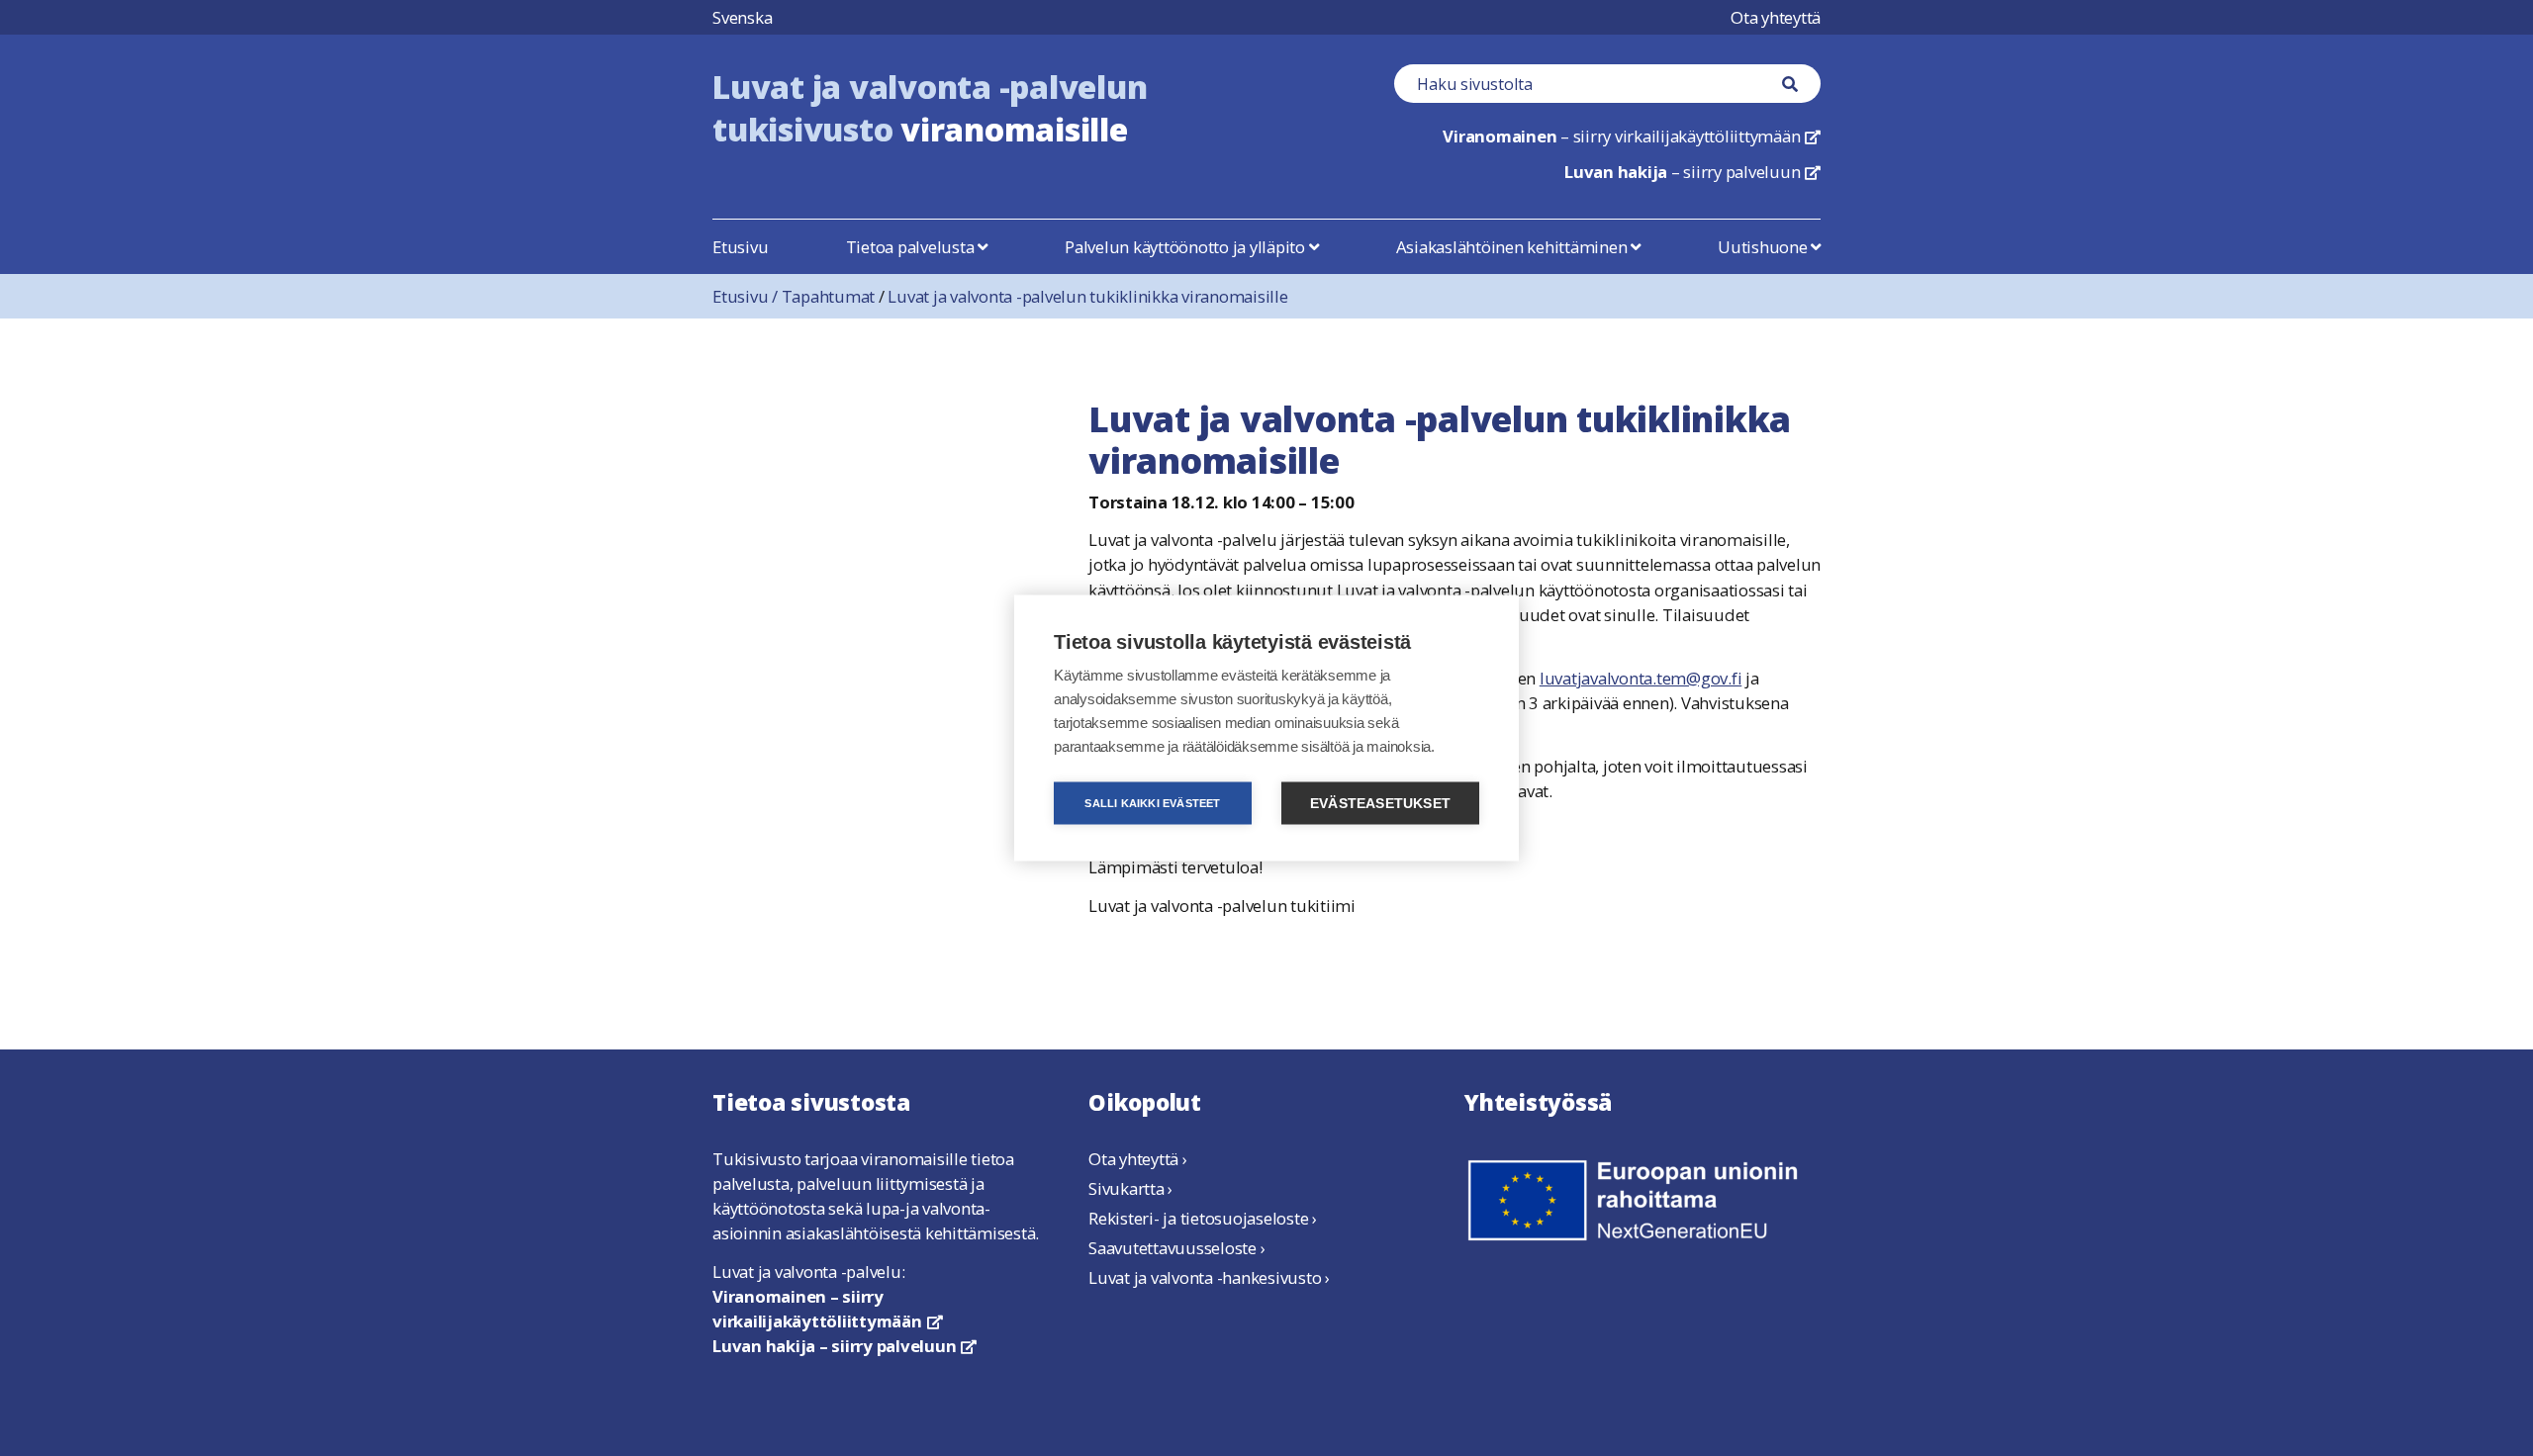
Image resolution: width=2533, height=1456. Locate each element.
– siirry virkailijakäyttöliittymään (1632, 136)
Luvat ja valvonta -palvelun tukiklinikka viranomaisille (1087, 296)
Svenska (742, 17)
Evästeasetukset (1380, 804)
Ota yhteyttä (1776, 17)
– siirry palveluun (1692, 172)
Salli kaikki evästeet (1152, 803)
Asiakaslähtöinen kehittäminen (1514, 247)
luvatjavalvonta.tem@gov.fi (1641, 678)
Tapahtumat (829, 296)
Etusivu (740, 247)
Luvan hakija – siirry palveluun (844, 1346)
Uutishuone (1764, 247)
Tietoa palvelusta (912, 247)
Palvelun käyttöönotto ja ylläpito (1187, 247)
